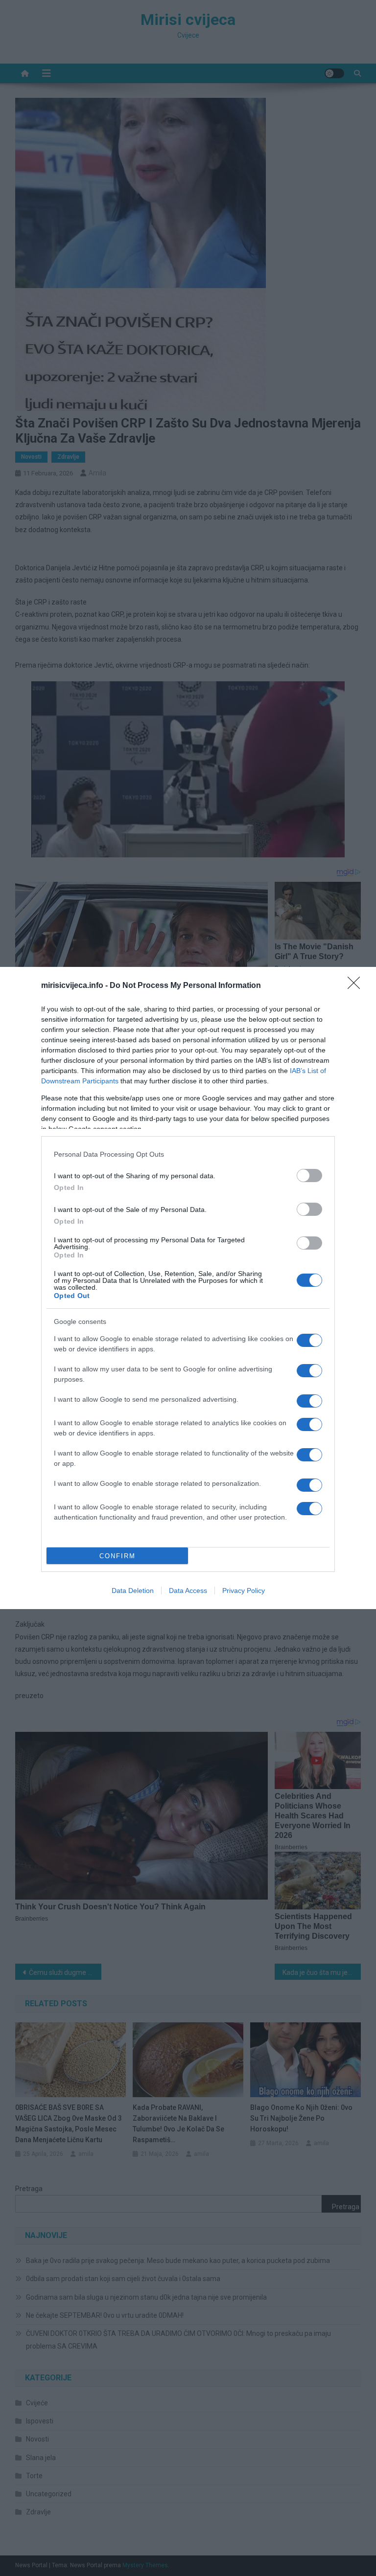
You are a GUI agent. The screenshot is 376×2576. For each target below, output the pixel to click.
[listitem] (188, 1154)
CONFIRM (117, 1556)
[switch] (309, 1176)
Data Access (188, 1590)
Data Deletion (133, 1590)
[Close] (357, 986)
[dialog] (188, 1288)
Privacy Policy (244, 1590)
